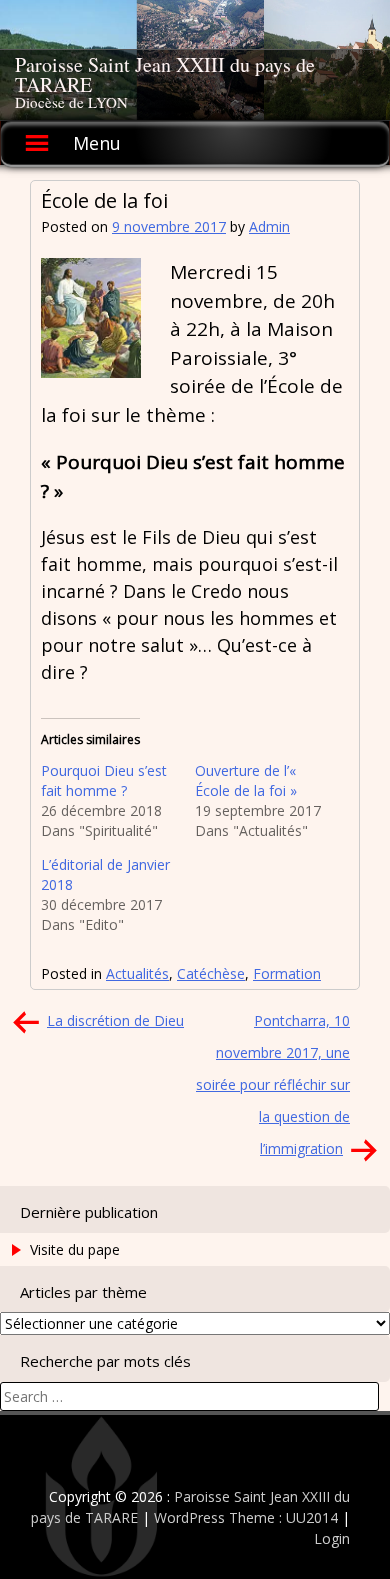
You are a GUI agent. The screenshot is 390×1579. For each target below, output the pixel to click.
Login (332, 1538)
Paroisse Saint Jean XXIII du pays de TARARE (165, 74)
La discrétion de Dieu (115, 1020)
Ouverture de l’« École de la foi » (246, 780)
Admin (269, 226)
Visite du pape (75, 1249)
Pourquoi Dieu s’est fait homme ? (104, 780)
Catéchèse (211, 973)
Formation (287, 973)
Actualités (137, 973)
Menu (97, 143)
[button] (91, 318)
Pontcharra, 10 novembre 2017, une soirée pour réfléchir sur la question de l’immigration (273, 1084)
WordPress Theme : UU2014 (246, 1517)
